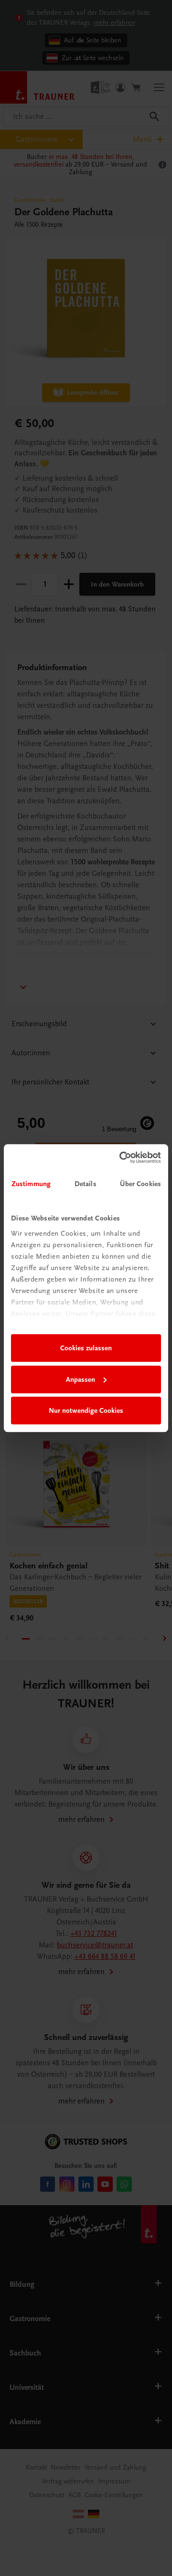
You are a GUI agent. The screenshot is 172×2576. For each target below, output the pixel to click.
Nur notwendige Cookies (86, 1410)
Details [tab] (86, 1184)
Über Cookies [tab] (140, 1184)
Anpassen (81, 1379)
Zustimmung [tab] (31, 1184)
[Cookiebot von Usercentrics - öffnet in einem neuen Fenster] (121, 1157)
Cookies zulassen (86, 1348)
